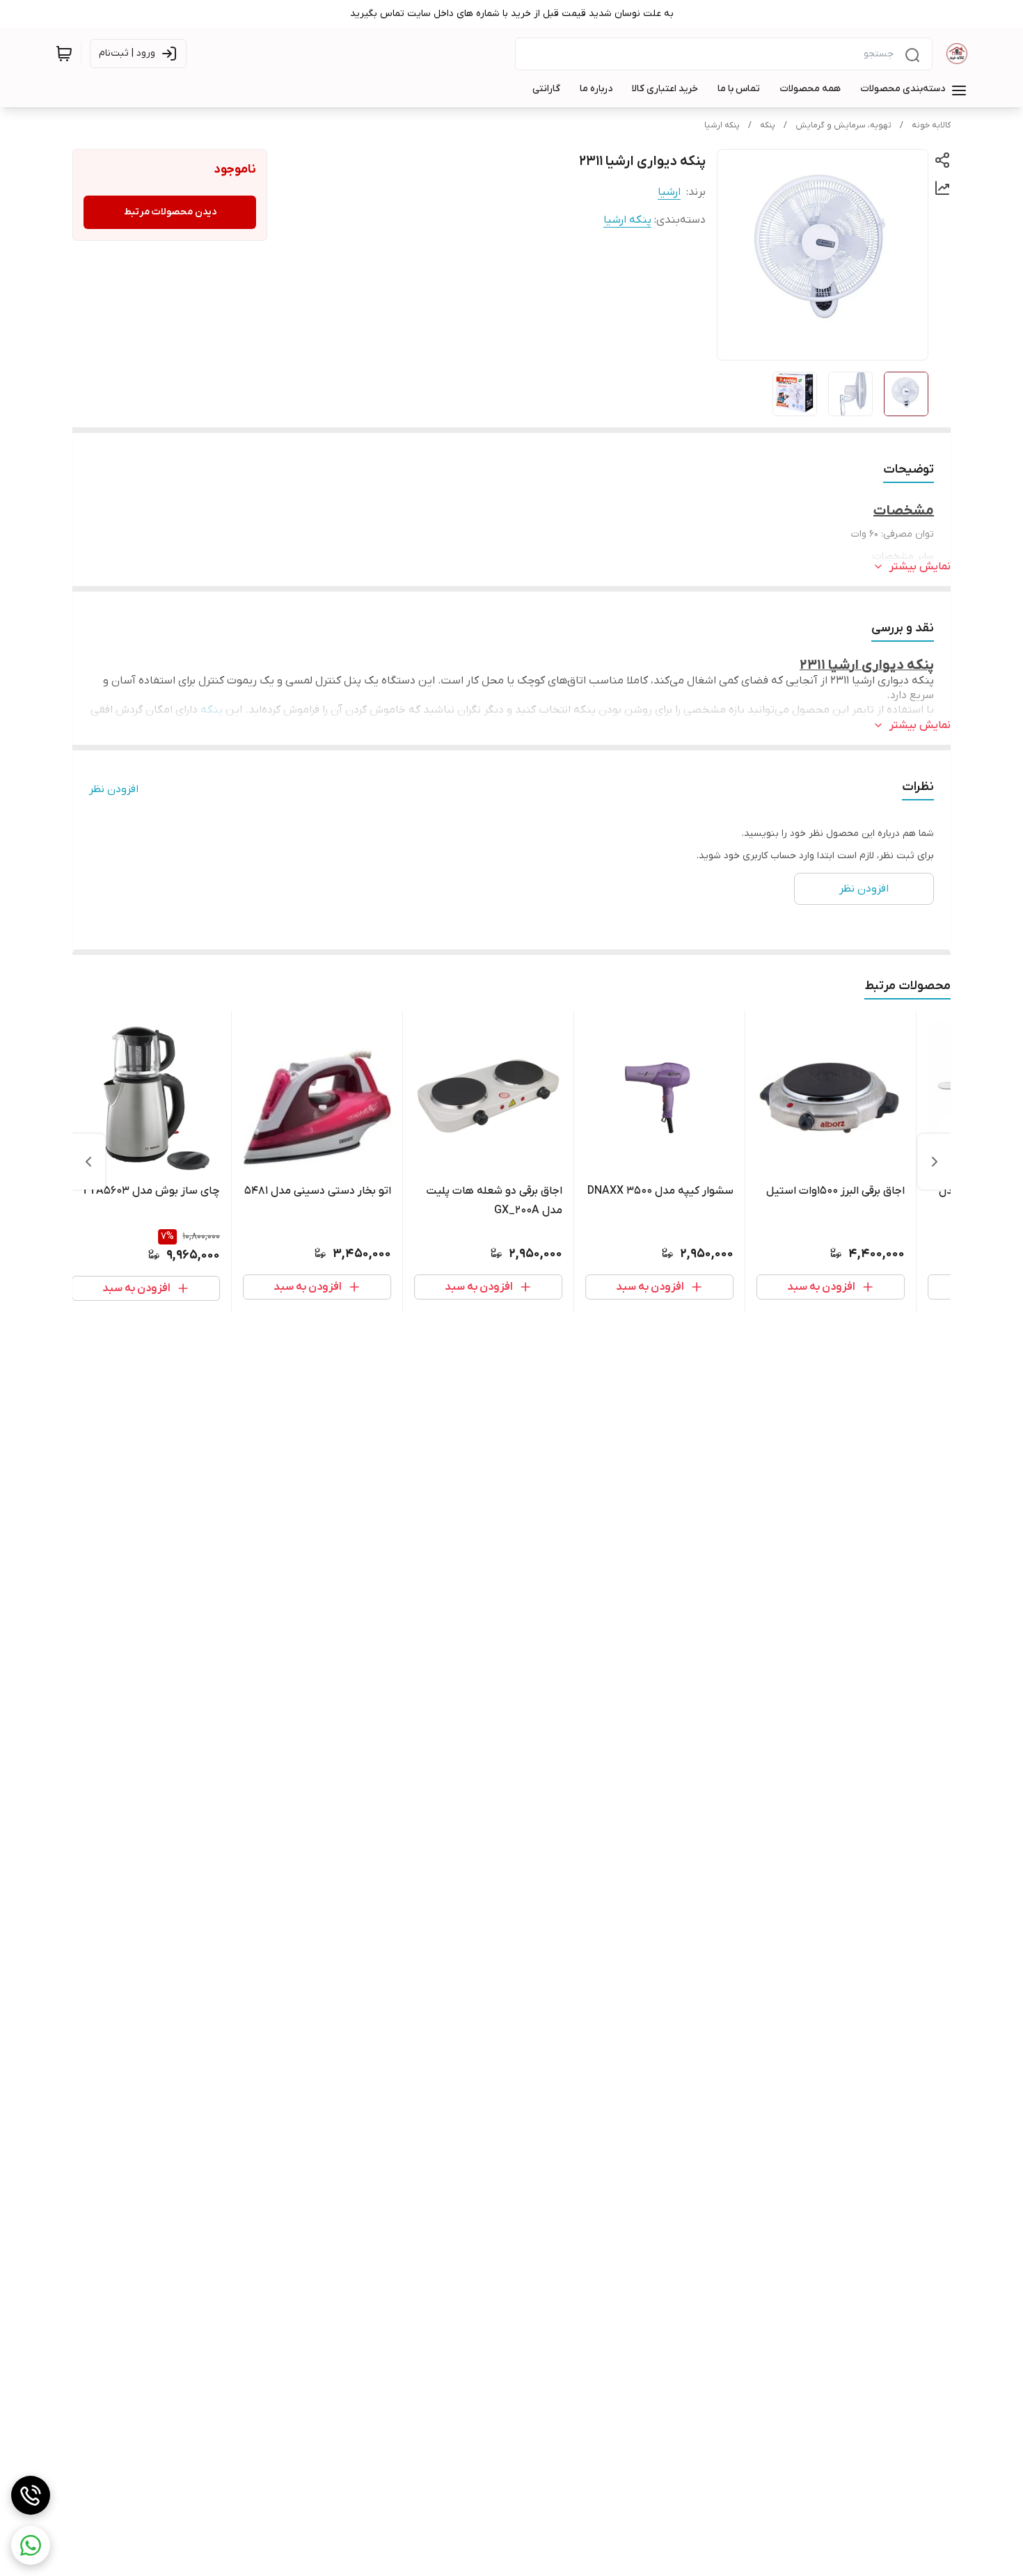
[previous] (935, 1162)
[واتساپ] (31, 2545)
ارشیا (669, 192)
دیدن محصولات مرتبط (170, 212)
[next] (88, 1162)
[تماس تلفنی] (31, 2495)
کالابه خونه (931, 125)
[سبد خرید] (64, 54)
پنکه (768, 125)
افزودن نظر (114, 789)
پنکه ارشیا (722, 125)
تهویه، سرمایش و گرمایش (843, 125)
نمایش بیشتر (920, 567)
